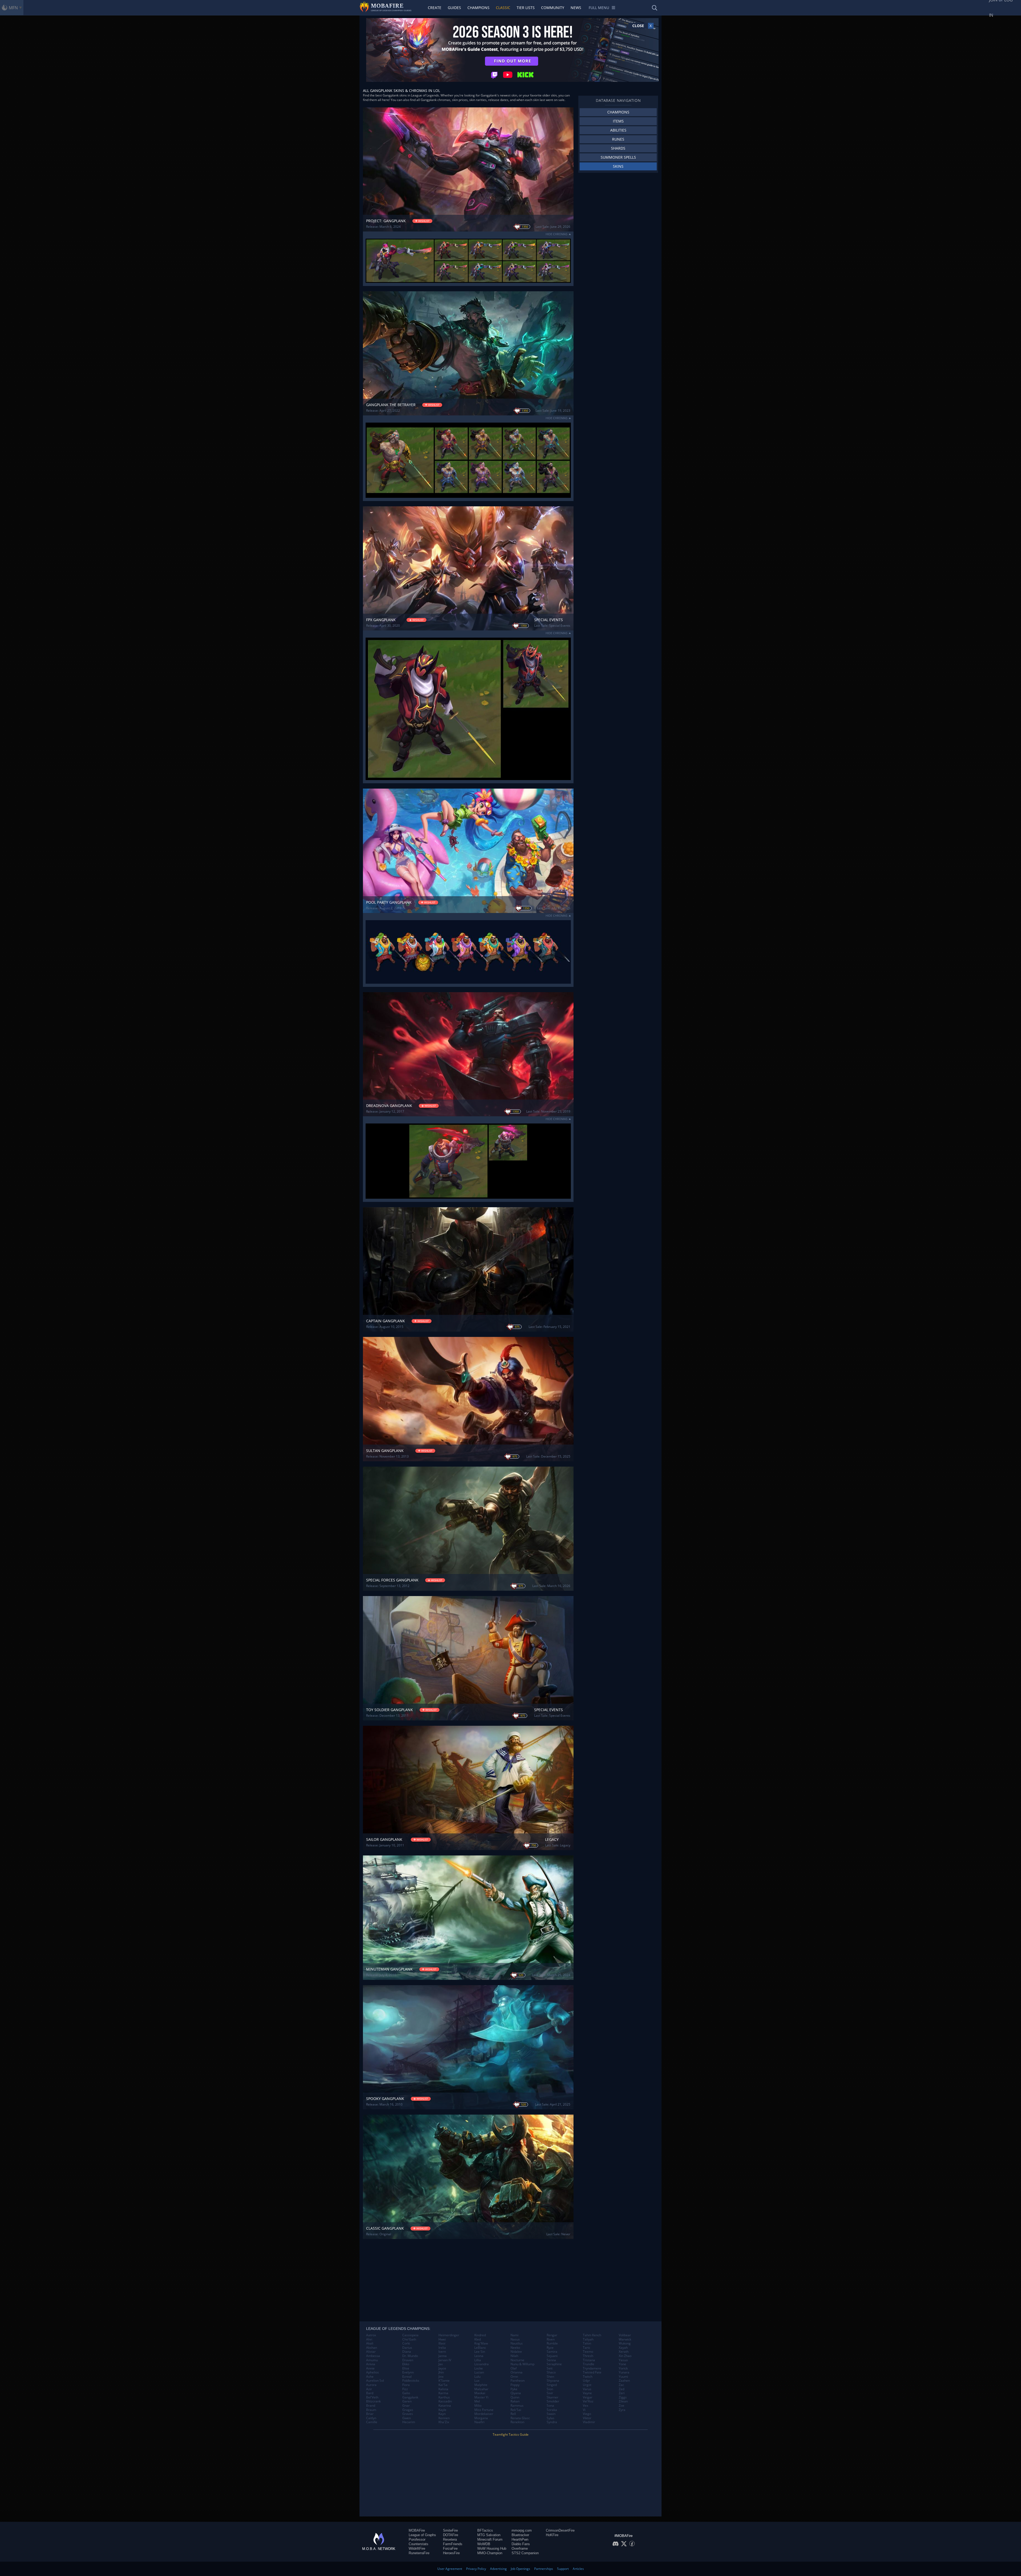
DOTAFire (451, 2535)
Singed (552, 2385)
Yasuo (623, 2360)
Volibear (625, 2335)
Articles (578, 2569)
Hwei (442, 2339)
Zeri (622, 2393)
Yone (622, 2364)
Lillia (478, 2360)
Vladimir (589, 2422)
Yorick (623, 2368)
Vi (584, 2410)
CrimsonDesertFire (560, 2530)
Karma (443, 2393)
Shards (618, 148)
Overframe (520, 2548)
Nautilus (517, 2343)
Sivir (550, 2393)
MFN (13, 8)
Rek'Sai (516, 2410)
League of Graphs (422, 2535)
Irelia (442, 2348)
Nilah (514, 2356)
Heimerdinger (449, 2335)
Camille (372, 2422)
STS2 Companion (525, 2553)
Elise (406, 2368)
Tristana (589, 2360)
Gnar (406, 2406)
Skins (618, 166)
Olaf (514, 2368)
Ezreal (407, 2377)
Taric (587, 2348)
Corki (406, 2343)
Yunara (624, 2372)
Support (563, 2569)
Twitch (588, 2377)
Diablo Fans (521, 2544)
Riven (551, 2339)
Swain (551, 2414)
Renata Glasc (520, 2418)
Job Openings (520, 2569)
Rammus (517, 2406)
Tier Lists (526, 8)
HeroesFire (451, 2553)
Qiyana (516, 2393)
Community (553, 8)
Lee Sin (480, 2352)
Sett (550, 2368)
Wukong (625, 2343)
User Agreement (450, 2569)
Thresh (588, 2356)
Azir (369, 2389)
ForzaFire (450, 2548)
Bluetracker (520, 2535)
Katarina (445, 2406)
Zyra (622, 2410)
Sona (550, 2406)
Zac (621, 2385)
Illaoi (442, 2343)
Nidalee (516, 2352)
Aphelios (373, 2372)
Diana (407, 2352)
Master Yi (481, 2397)
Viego (587, 2414)
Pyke (514, 2389)
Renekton (517, 2422)
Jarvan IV (445, 2360)
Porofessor (417, 2539)
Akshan (372, 2348)
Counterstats (419, 2544)
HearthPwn (520, 2539)
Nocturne (517, 2360)
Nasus (515, 2339)
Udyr (586, 2381)
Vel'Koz (588, 2401)
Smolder (553, 2401)
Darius (407, 2348)
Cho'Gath (409, 2339)
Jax (441, 2364)
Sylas (551, 2418)
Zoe (622, 2406)
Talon (587, 2343)
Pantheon (518, 2381)
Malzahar (481, 2389)
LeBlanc (480, 2348)
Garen (407, 2401)
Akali (370, 2343)
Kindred (480, 2335)
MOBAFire (417, 2530)
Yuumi (623, 2377)
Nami (514, 2335)
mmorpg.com (522, 2530)
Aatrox (371, 2335)
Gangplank (410, 2397)
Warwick (625, 2339)
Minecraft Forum (490, 2539)
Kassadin (445, 2401)
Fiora (406, 2385)
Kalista (443, 2389)
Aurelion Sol (375, 2381)
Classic (503, 8)
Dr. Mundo (410, 2356)
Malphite (481, 2385)
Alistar (371, 2352)
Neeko (515, 2348)
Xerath (624, 2352)
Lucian (479, 2372)
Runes (618, 139)
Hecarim (409, 2422)
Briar (370, 2414)
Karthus (444, 2397)
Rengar (552, 2335)
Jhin (441, 2372)
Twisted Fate (592, 2372)
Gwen (407, 2418)
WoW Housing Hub (492, 2548)
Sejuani (552, 2356)
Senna (551, 2360)
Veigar (588, 2397)
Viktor (587, 2418)
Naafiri (479, 2422)
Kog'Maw (481, 2343)
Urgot (587, 2385)
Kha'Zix (444, 2422)
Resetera (450, 2539)
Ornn (514, 2377)
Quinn (515, 2397)
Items (618, 121)
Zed (622, 2389)
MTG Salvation (489, 2535)
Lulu (477, 2377)
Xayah (623, 2348)
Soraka (552, 2410)
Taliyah (588, 2339)
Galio (406, 2393)
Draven (408, 2360)
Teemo (588, 2352)
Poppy (515, 2385)
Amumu (372, 2360)
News (576, 8)
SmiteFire (450, 2530)
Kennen (444, 2418)
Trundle (589, 2364)
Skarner (553, 2397)
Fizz (405, 2389)
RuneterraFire (419, 2553)
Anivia (371, 2364)
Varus (587, 2389)
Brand (371, 2406)
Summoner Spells (618, 157)
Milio (478, 2406)
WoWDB (484, 2544)
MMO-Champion (490, 2553)
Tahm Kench (592, 2335)
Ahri (369, 2339)
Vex (585, 2406)
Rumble (552, 2343)
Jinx (441, 2377)
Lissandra (482, 2364)
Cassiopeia (410, 2335)
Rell (513, 2414)
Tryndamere (592, 2368)
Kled (478, 2339)
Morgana (481, 2418)
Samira (552, 2352)
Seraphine (554, 2364)
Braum (371, 2410)
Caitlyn (371, 2418)
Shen (550, 2377)
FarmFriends (453, 2544)
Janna (443, 2356)
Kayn (442, 2414)
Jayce (442, 2368)
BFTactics (485, 2530)
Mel (477, 2401)
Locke (479, 2368)
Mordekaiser (484, 2414)
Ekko (406, 2364)
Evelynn (408, 2372)
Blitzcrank (373, 2401)
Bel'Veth (372, 2397)
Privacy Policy (476, 2569)
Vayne (587, 2393)
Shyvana (553, 2381)
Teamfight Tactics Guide (511, 2434)
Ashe (370, 2377)
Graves (408, 2414)
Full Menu (599, 8)
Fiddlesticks (411, 2381)
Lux (477, 2381)
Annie (370, 2368)
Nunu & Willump (522, 2364)
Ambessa (373, 2356)
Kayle (442, 2410)
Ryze (550, 2348)
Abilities (618, 130)
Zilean (623, 2401)
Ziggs (623, 2397)
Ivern (442, 2352)
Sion (550, 2389)
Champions (478, 8)
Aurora (371, 2385)
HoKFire (552, 2535)
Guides (454, 8)
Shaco (551, 2372)
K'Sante (444, 2381)
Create (435, 8)
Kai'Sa (443, 2385)
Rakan (515, 2401)
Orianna (516, 2372)
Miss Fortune (484, 2410)
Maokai (480, 2393)
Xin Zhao (625, 2356)
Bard (370, 2393)
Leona (479, 2356)
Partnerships (544, 2569)
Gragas (408, 2410)
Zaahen (624, 2381)
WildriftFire (417, 2548)
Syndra (552, 2422)
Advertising (498, 2569)
